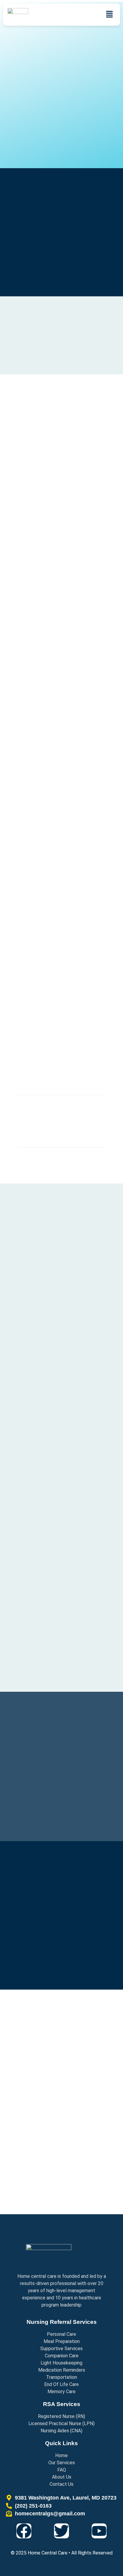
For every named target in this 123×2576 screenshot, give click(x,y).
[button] (110, 15)
